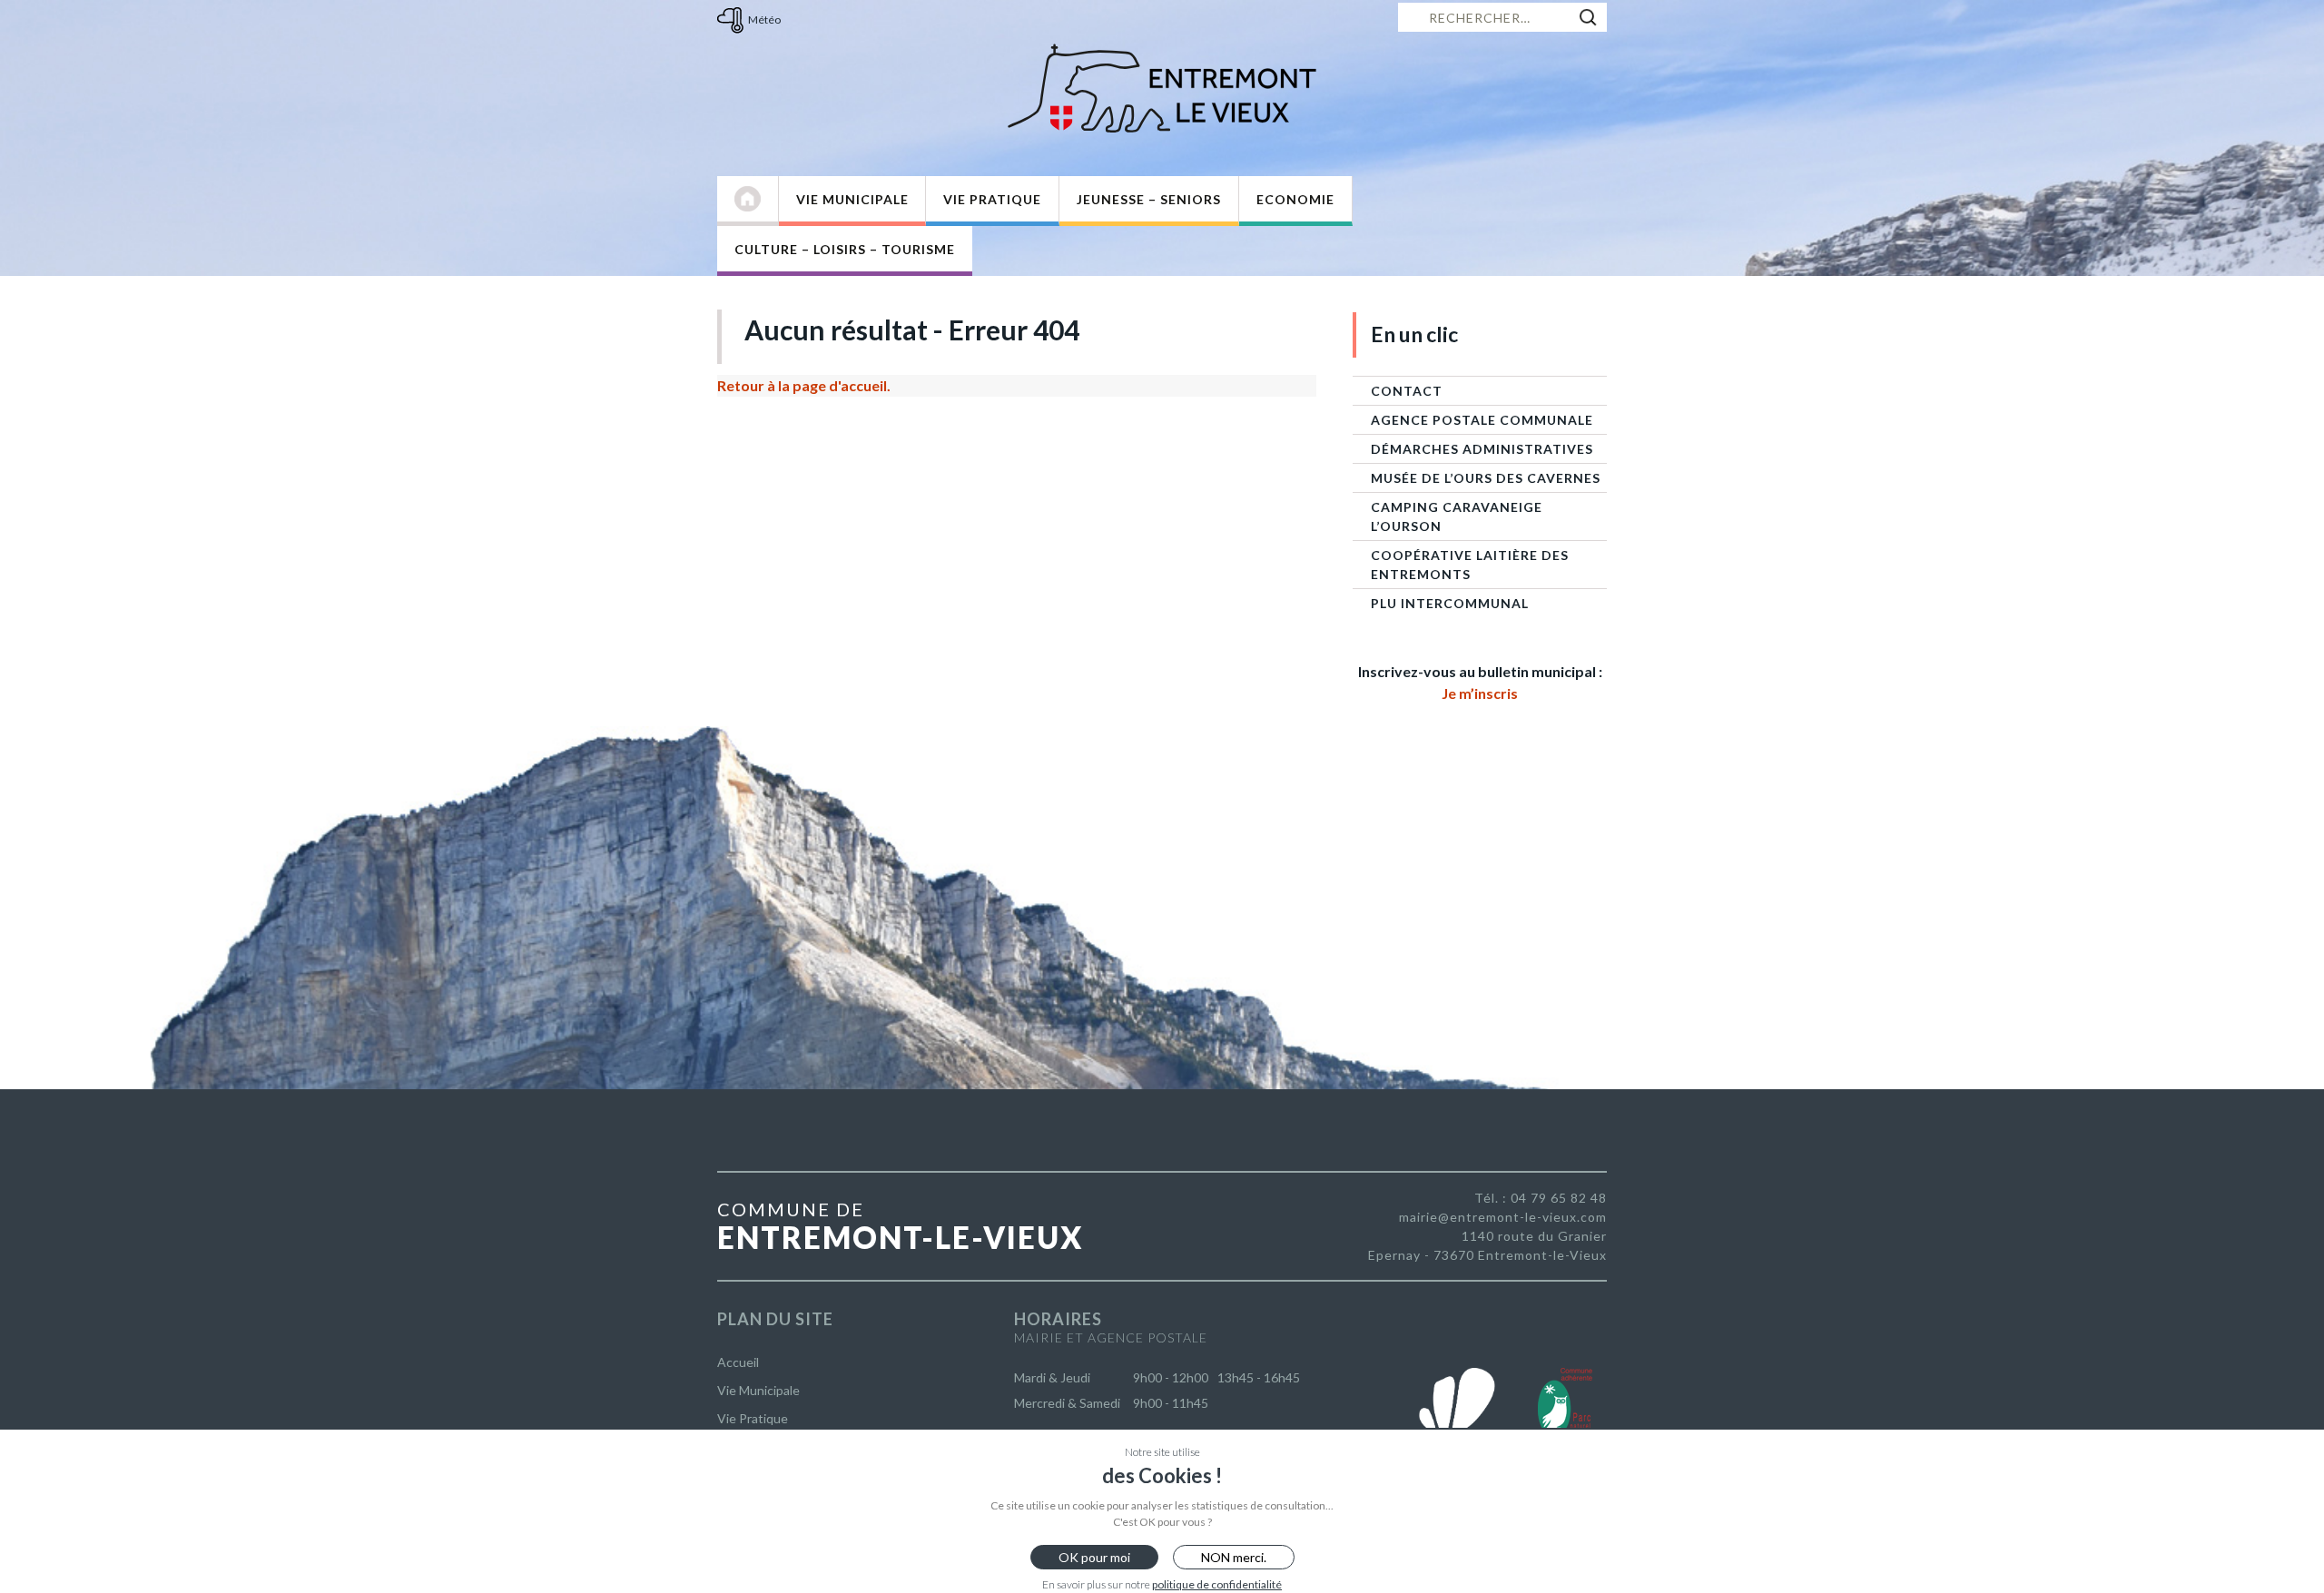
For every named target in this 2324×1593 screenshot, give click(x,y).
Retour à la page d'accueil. (804, 385)
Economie (1295, 199)
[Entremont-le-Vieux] (1162, 88)
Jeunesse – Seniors (1149, 199)
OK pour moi (1094, 1557)
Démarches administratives (1482, 449)
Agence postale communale (1482, 420)
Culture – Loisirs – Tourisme (845, 249)
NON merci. (1234, 1557)
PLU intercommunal (1450, 603)
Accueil (738, 1362)
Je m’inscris (1480, 693)
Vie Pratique (992, 199)
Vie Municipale (852, 199)
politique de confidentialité (1217, 1584)
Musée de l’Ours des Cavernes (1486, 478)
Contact (1407, 391)
